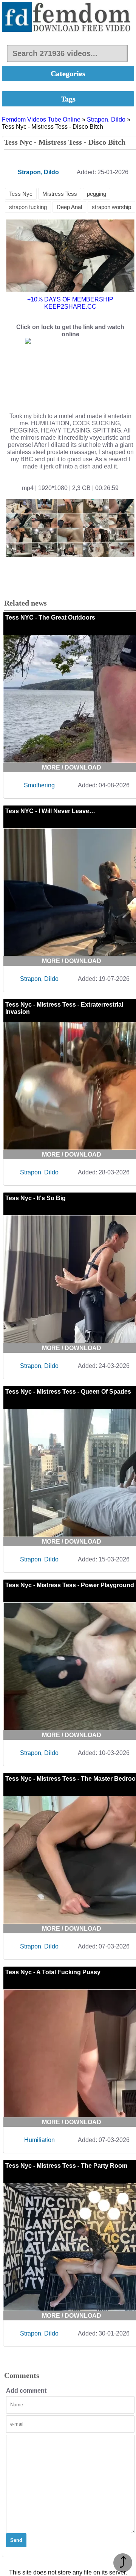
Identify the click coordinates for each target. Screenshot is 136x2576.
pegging (97, 194)
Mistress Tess (60, 194)
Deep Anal (69, 207)
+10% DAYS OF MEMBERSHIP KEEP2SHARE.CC (70, 303)
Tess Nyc (21, 194)
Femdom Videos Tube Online (41, 119)
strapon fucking (28, 207)
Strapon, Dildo (106, 119)
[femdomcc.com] (68, 18)
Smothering (39, 785)
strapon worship (111, 207)
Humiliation (39, 2140)
